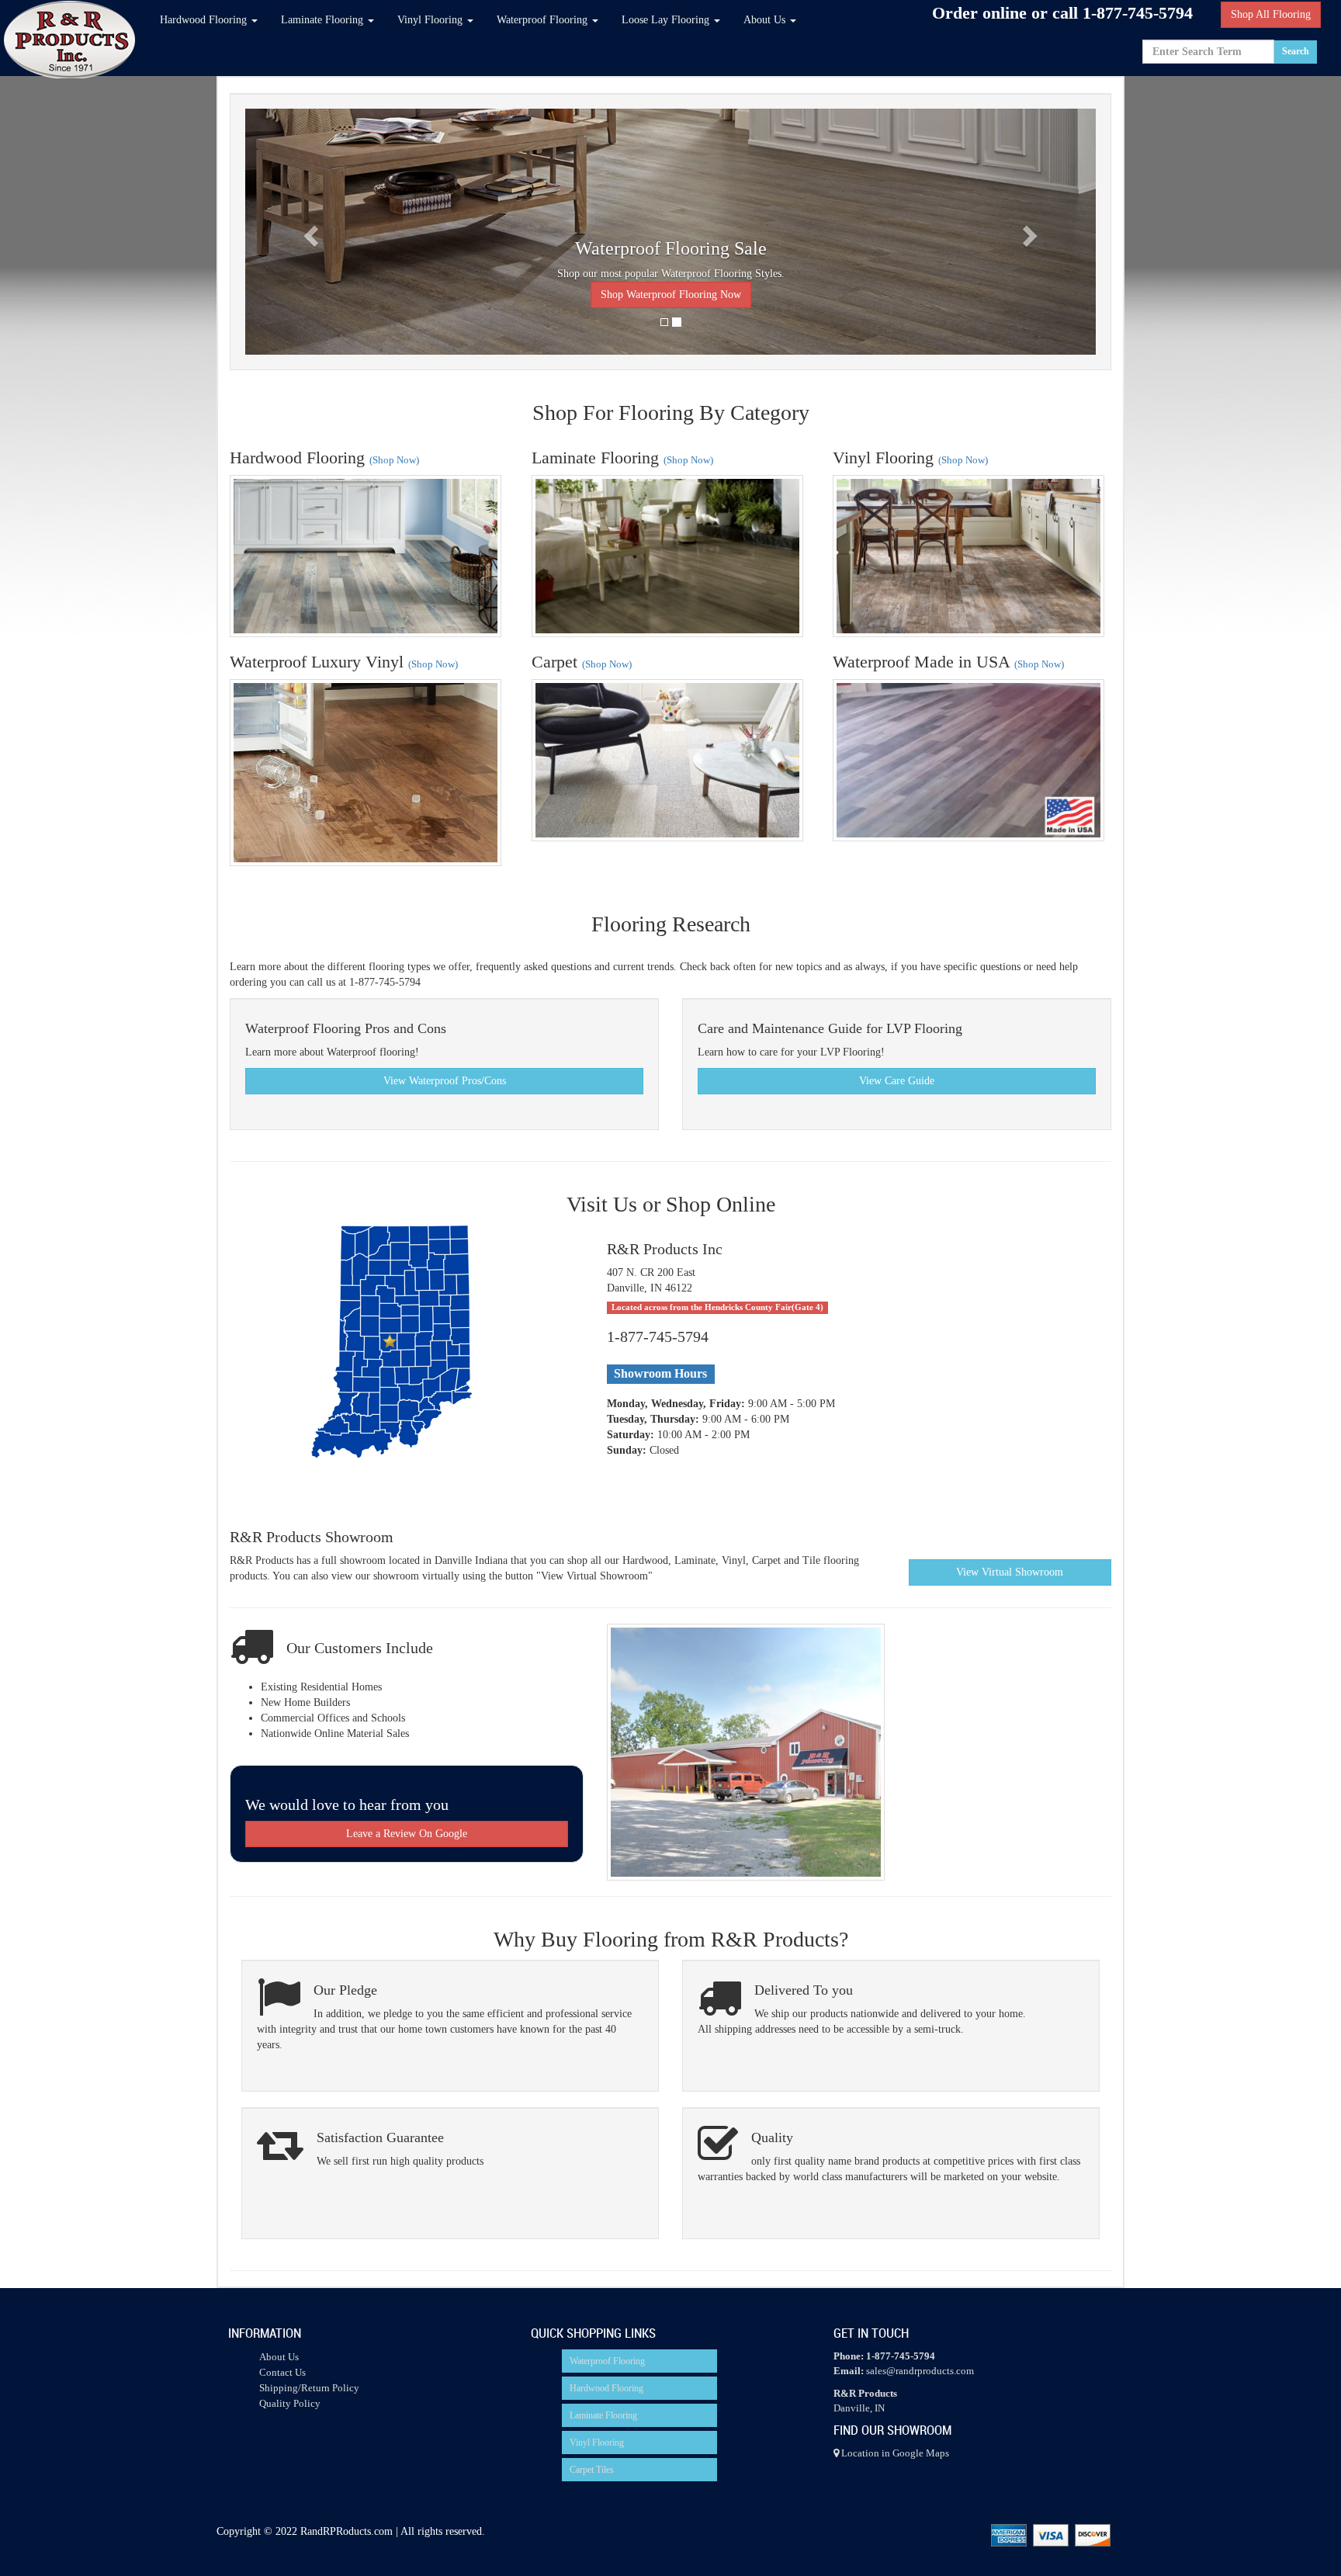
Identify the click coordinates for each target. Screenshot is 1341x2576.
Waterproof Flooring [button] (544, 20)
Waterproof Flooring (607, 2361)
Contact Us (282, 2372)
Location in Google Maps (894, 2453)
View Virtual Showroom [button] (1010, 1572)
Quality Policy (290, 2403)
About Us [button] (766, 20)
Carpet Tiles (592, 2470)
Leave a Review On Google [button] (407, 1834)
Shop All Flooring (1271, 14)
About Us (279, 2357)
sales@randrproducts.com (920, 2371)
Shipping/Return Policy (309, 2388)
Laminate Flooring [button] (324, 20)
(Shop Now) (394, 460)
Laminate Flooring (603, 2415)
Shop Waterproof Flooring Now (671, 295)
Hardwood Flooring (606, 2388)
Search (1296, 51)
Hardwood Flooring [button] (205, 20)
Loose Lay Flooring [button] (667, 20)
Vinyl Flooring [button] (431, 20)
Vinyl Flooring (597, 2443)
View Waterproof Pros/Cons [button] (445, 1081)
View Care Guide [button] (897, 1081)
